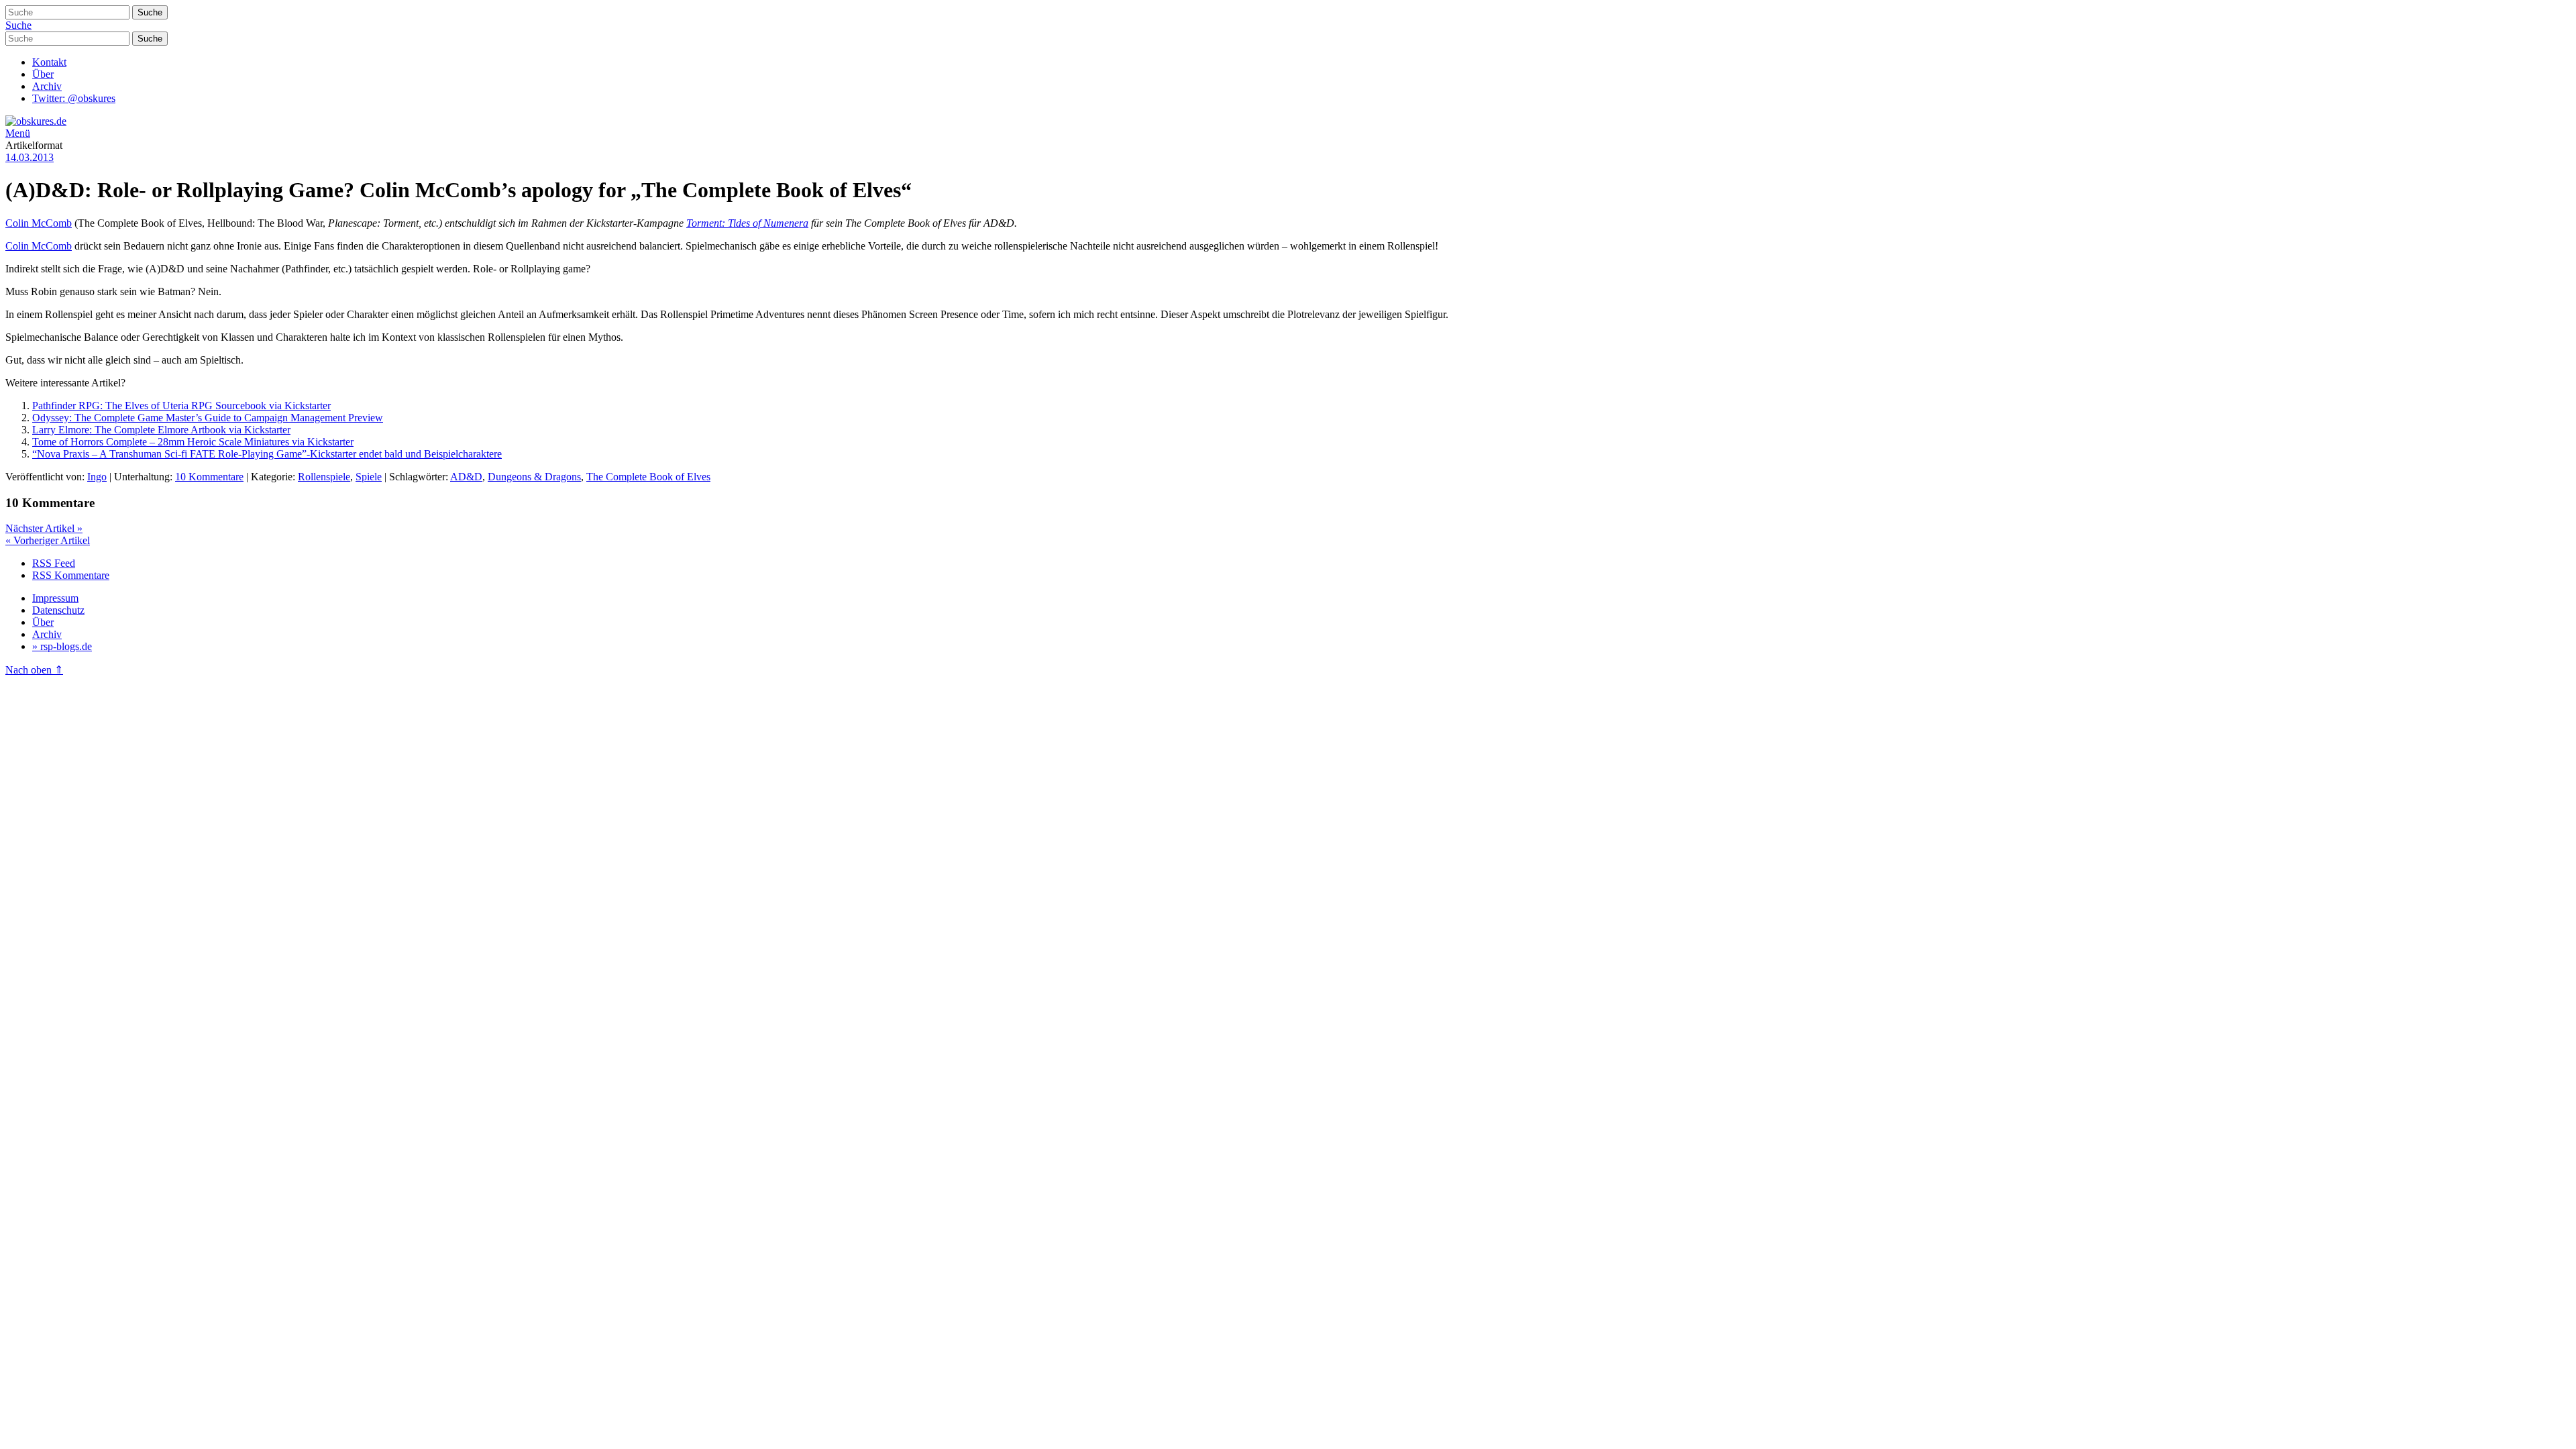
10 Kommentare (209, 477)
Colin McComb (39, 223)
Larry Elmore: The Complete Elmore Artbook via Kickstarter (161, 430)
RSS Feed (54, 563)
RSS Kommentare (71, 575)
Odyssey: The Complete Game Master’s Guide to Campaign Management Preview (208, 418)
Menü (18, 133)
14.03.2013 (30, 157)
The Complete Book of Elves (648, 477)
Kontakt (49, 62)
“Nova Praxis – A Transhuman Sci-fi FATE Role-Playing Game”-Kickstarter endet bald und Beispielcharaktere (267, 454)
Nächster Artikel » (44, 528)
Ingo (97, 477)
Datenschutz (58, 610)
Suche (18, 25)
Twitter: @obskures (74, 98)
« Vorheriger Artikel (48, 540)
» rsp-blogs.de (62, 646)
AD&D (466, 477)
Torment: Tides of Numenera (747, 223)
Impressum (55, 598)
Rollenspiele (324, 477)
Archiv (47, 86)
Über (43, 74)
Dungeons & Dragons (534, 477)
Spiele (369, 477)
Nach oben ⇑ (34, 670)
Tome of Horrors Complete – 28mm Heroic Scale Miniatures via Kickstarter (193, 442)
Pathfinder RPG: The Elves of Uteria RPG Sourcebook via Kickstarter (181, 406)
